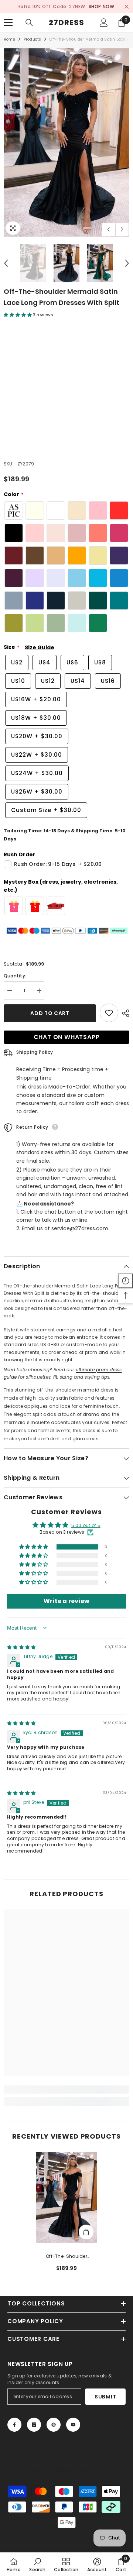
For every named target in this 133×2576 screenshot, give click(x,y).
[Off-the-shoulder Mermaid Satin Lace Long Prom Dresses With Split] (67, 2197)
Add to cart (50, 1013)
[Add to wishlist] (109, 1013)
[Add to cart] (86, 2232)
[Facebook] (14, 2425)
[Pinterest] (54, 2425)
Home (9, 39)
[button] (108, 229)
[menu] (8, 23)
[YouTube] (73, 2425)
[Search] (29, 23)
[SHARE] (124, 1013)
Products (33, 39)
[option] (66, 142)
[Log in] (104, 23)
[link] (66, 2090)
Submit (105, 2397)
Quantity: (15, 976)
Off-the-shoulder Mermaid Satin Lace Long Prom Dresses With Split (67, 2257)
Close (127, 7)
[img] (21, 1648)
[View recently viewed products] (126, 1281)
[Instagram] (34, 2425)
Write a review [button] (66, 1601)
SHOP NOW (95, 6)
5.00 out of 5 (86, 1526)
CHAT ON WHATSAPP (67, 1037)
